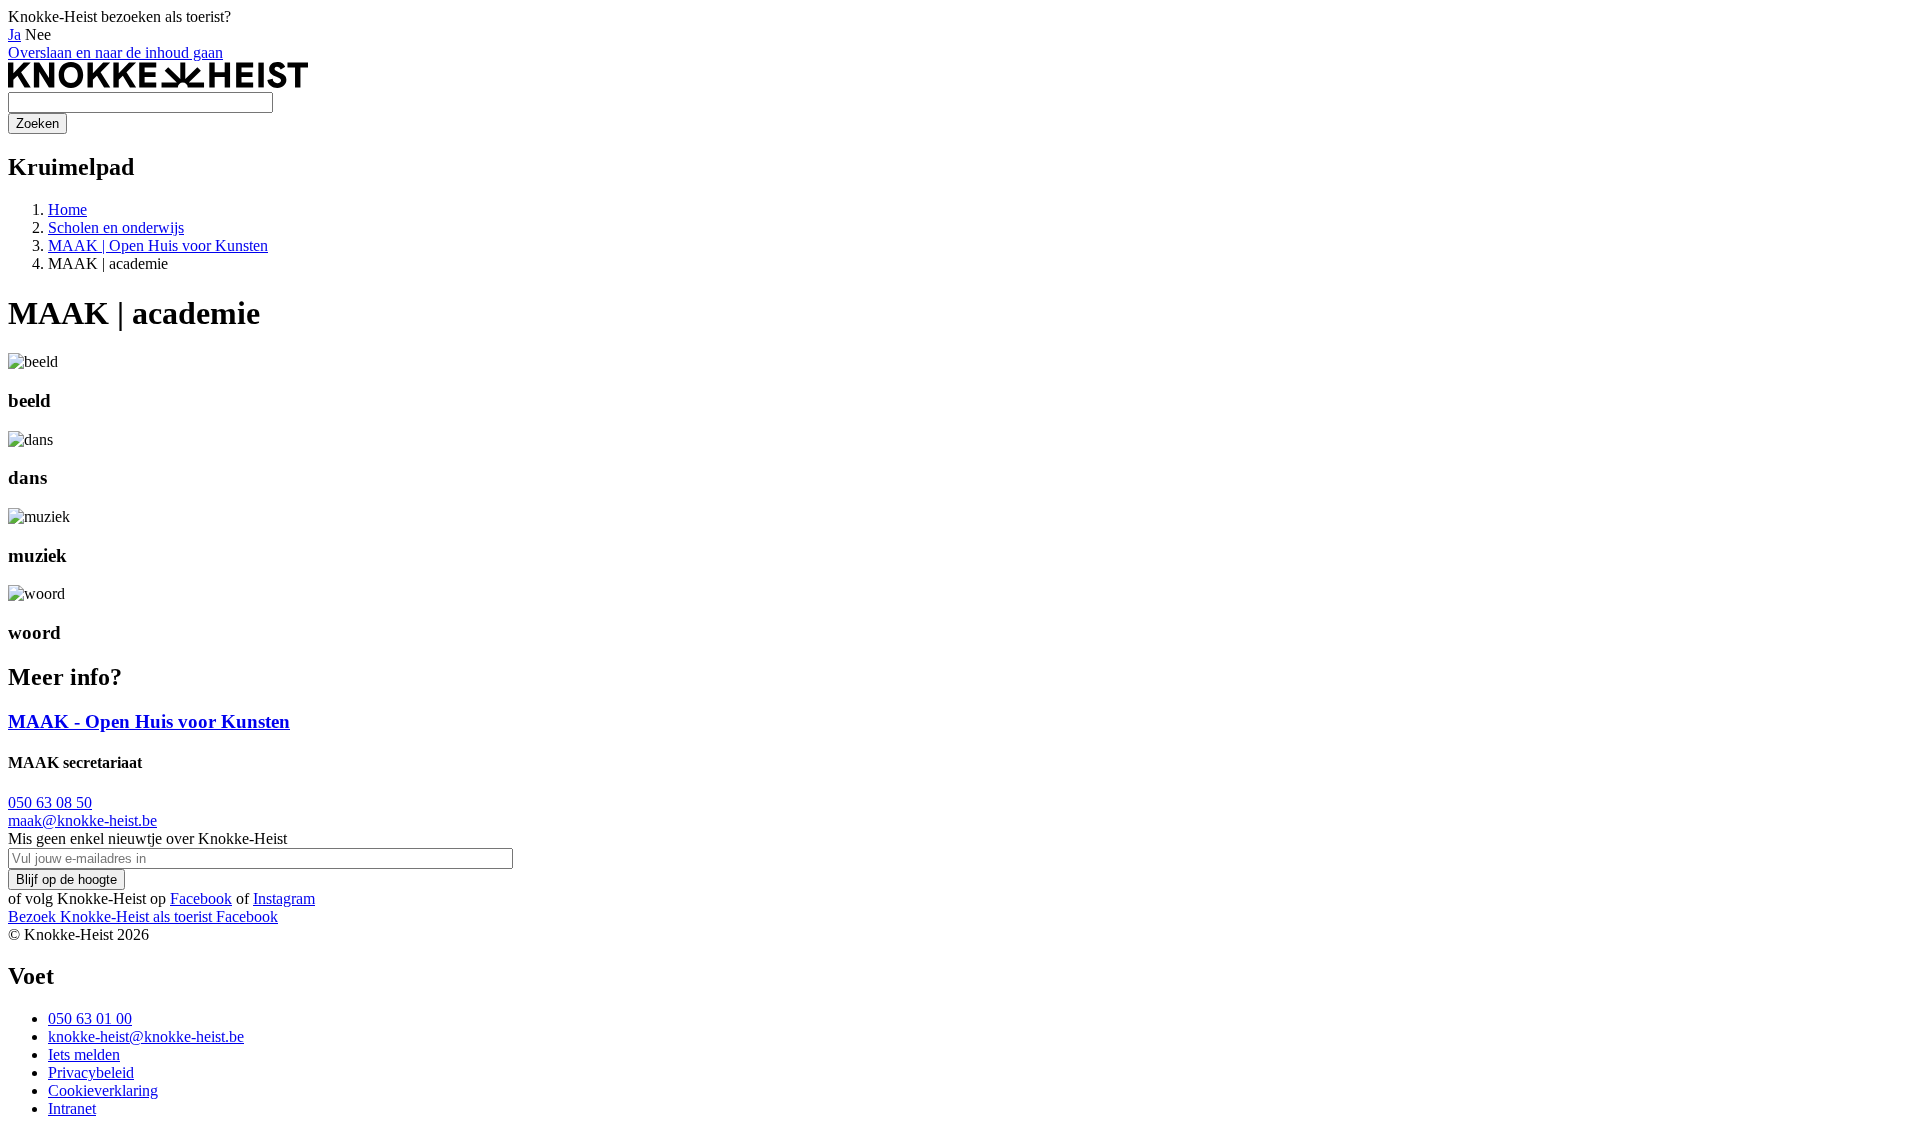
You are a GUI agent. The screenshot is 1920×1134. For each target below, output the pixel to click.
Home (67, 209)
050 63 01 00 (90, 1018)
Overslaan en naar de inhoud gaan (115, 52)
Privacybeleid (91, 1072)
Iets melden (84, 1054)
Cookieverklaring (103, 1090)
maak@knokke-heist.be (82, 820)
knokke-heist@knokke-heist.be (146, 1036)
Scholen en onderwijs (116, 227)
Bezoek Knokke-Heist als (110, 916)
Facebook (201, 898)
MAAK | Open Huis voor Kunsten (158, 245)
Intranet (72, 1108)
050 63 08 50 (50, 802)
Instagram (284, 898)
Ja (14, 34)
